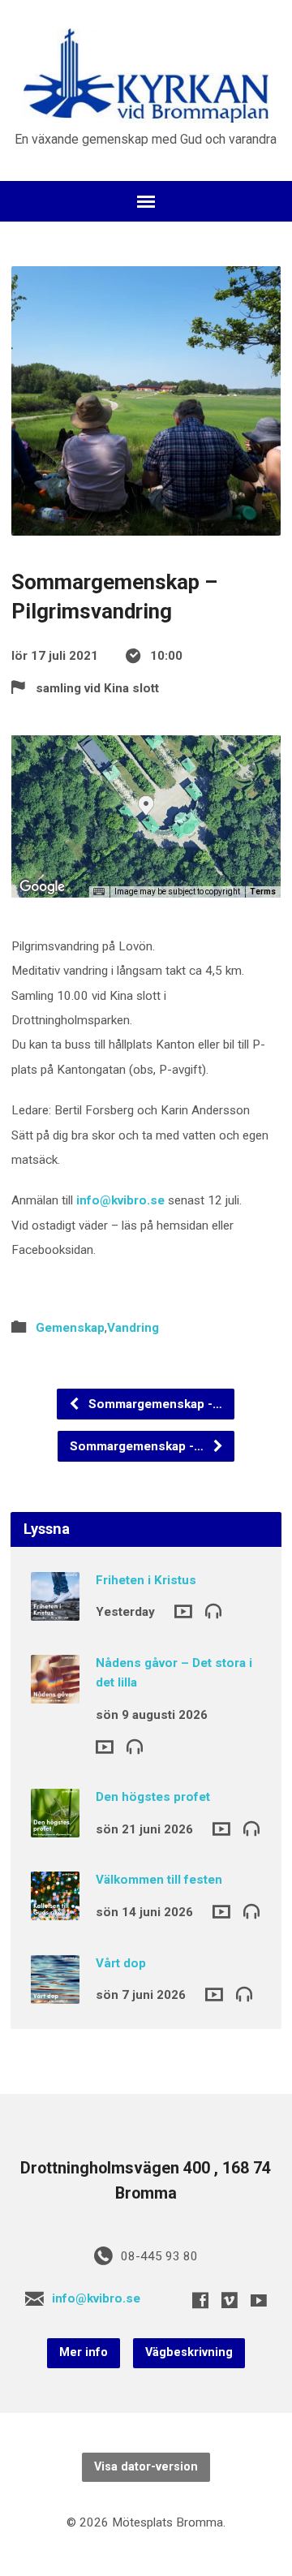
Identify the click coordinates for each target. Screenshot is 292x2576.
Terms (263, 892)
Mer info (84, 2352)
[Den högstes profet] (55, 1826)
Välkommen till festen (159, 1880)
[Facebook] (200, 2300)
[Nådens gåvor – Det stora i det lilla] (55, 1692)
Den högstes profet (153, 1797)
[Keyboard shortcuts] (99, 892)
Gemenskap (70, 1328)
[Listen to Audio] (213, 1610)
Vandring (133, 1328)
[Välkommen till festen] (55, 1910)
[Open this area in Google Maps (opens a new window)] (42, 887)
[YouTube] (259, 2300)
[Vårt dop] (55, 1992)
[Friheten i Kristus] (55, 1609)
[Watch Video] (183, 1611)
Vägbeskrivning (189, 2352)
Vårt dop (121, 1963)
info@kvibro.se (120, 1200)
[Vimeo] (230, 2300)
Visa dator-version (146, 2467)
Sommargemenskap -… (154, 1404)
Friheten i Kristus (146, 1580)
